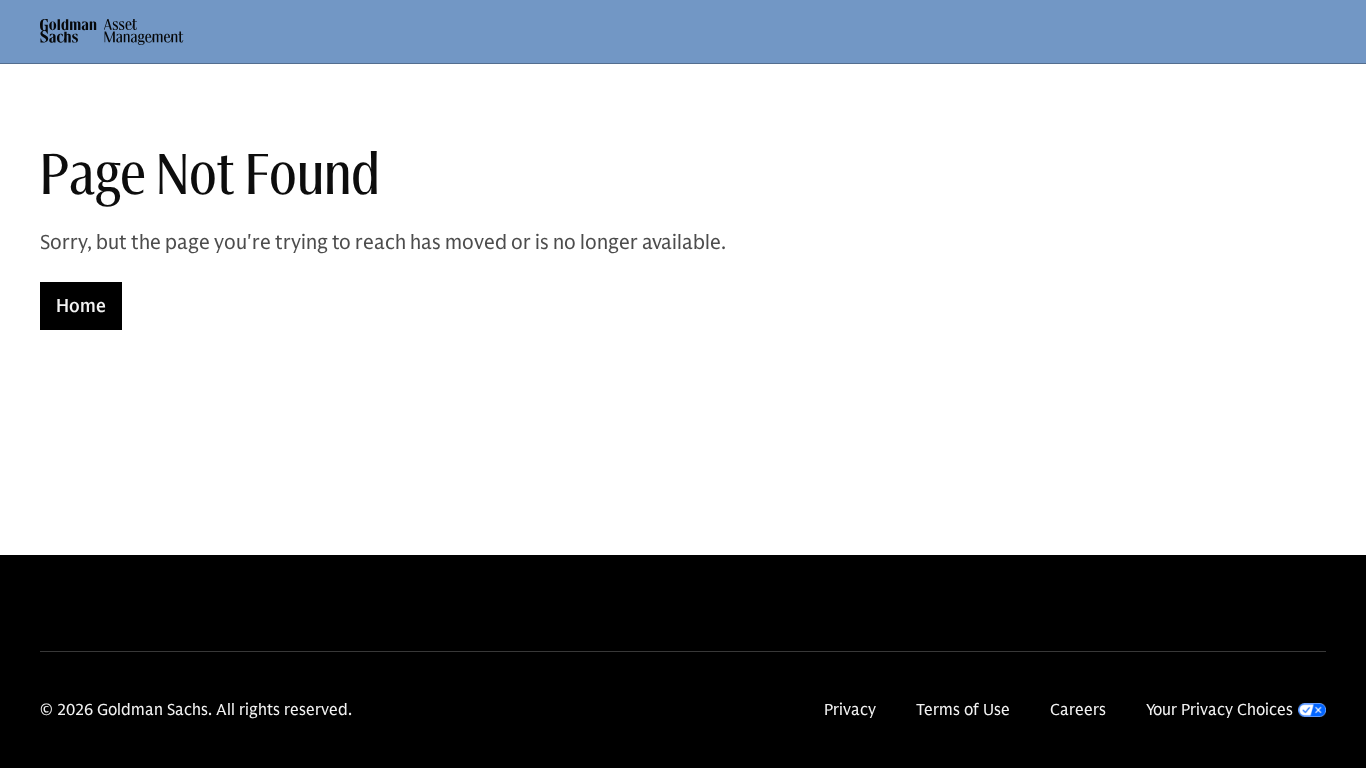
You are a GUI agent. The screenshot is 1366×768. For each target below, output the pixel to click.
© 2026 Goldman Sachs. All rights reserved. (196, 710)
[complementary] (1236, 710)
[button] (112, 32)
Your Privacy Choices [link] (1219, 710)
